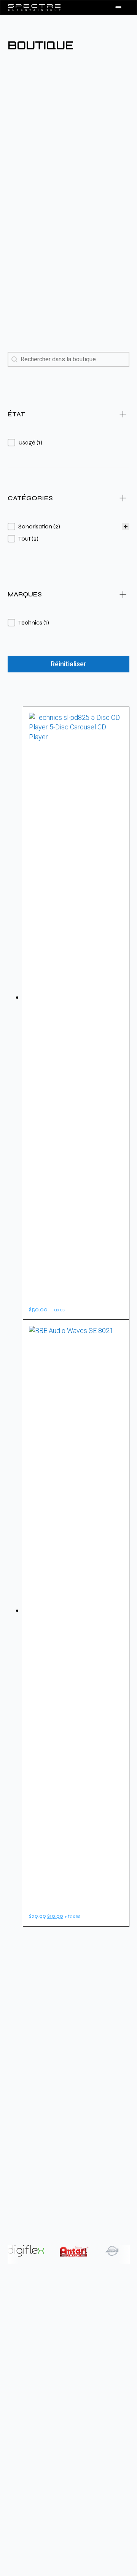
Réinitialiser (68, 664)
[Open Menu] (118, 7)
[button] (68, 443)
